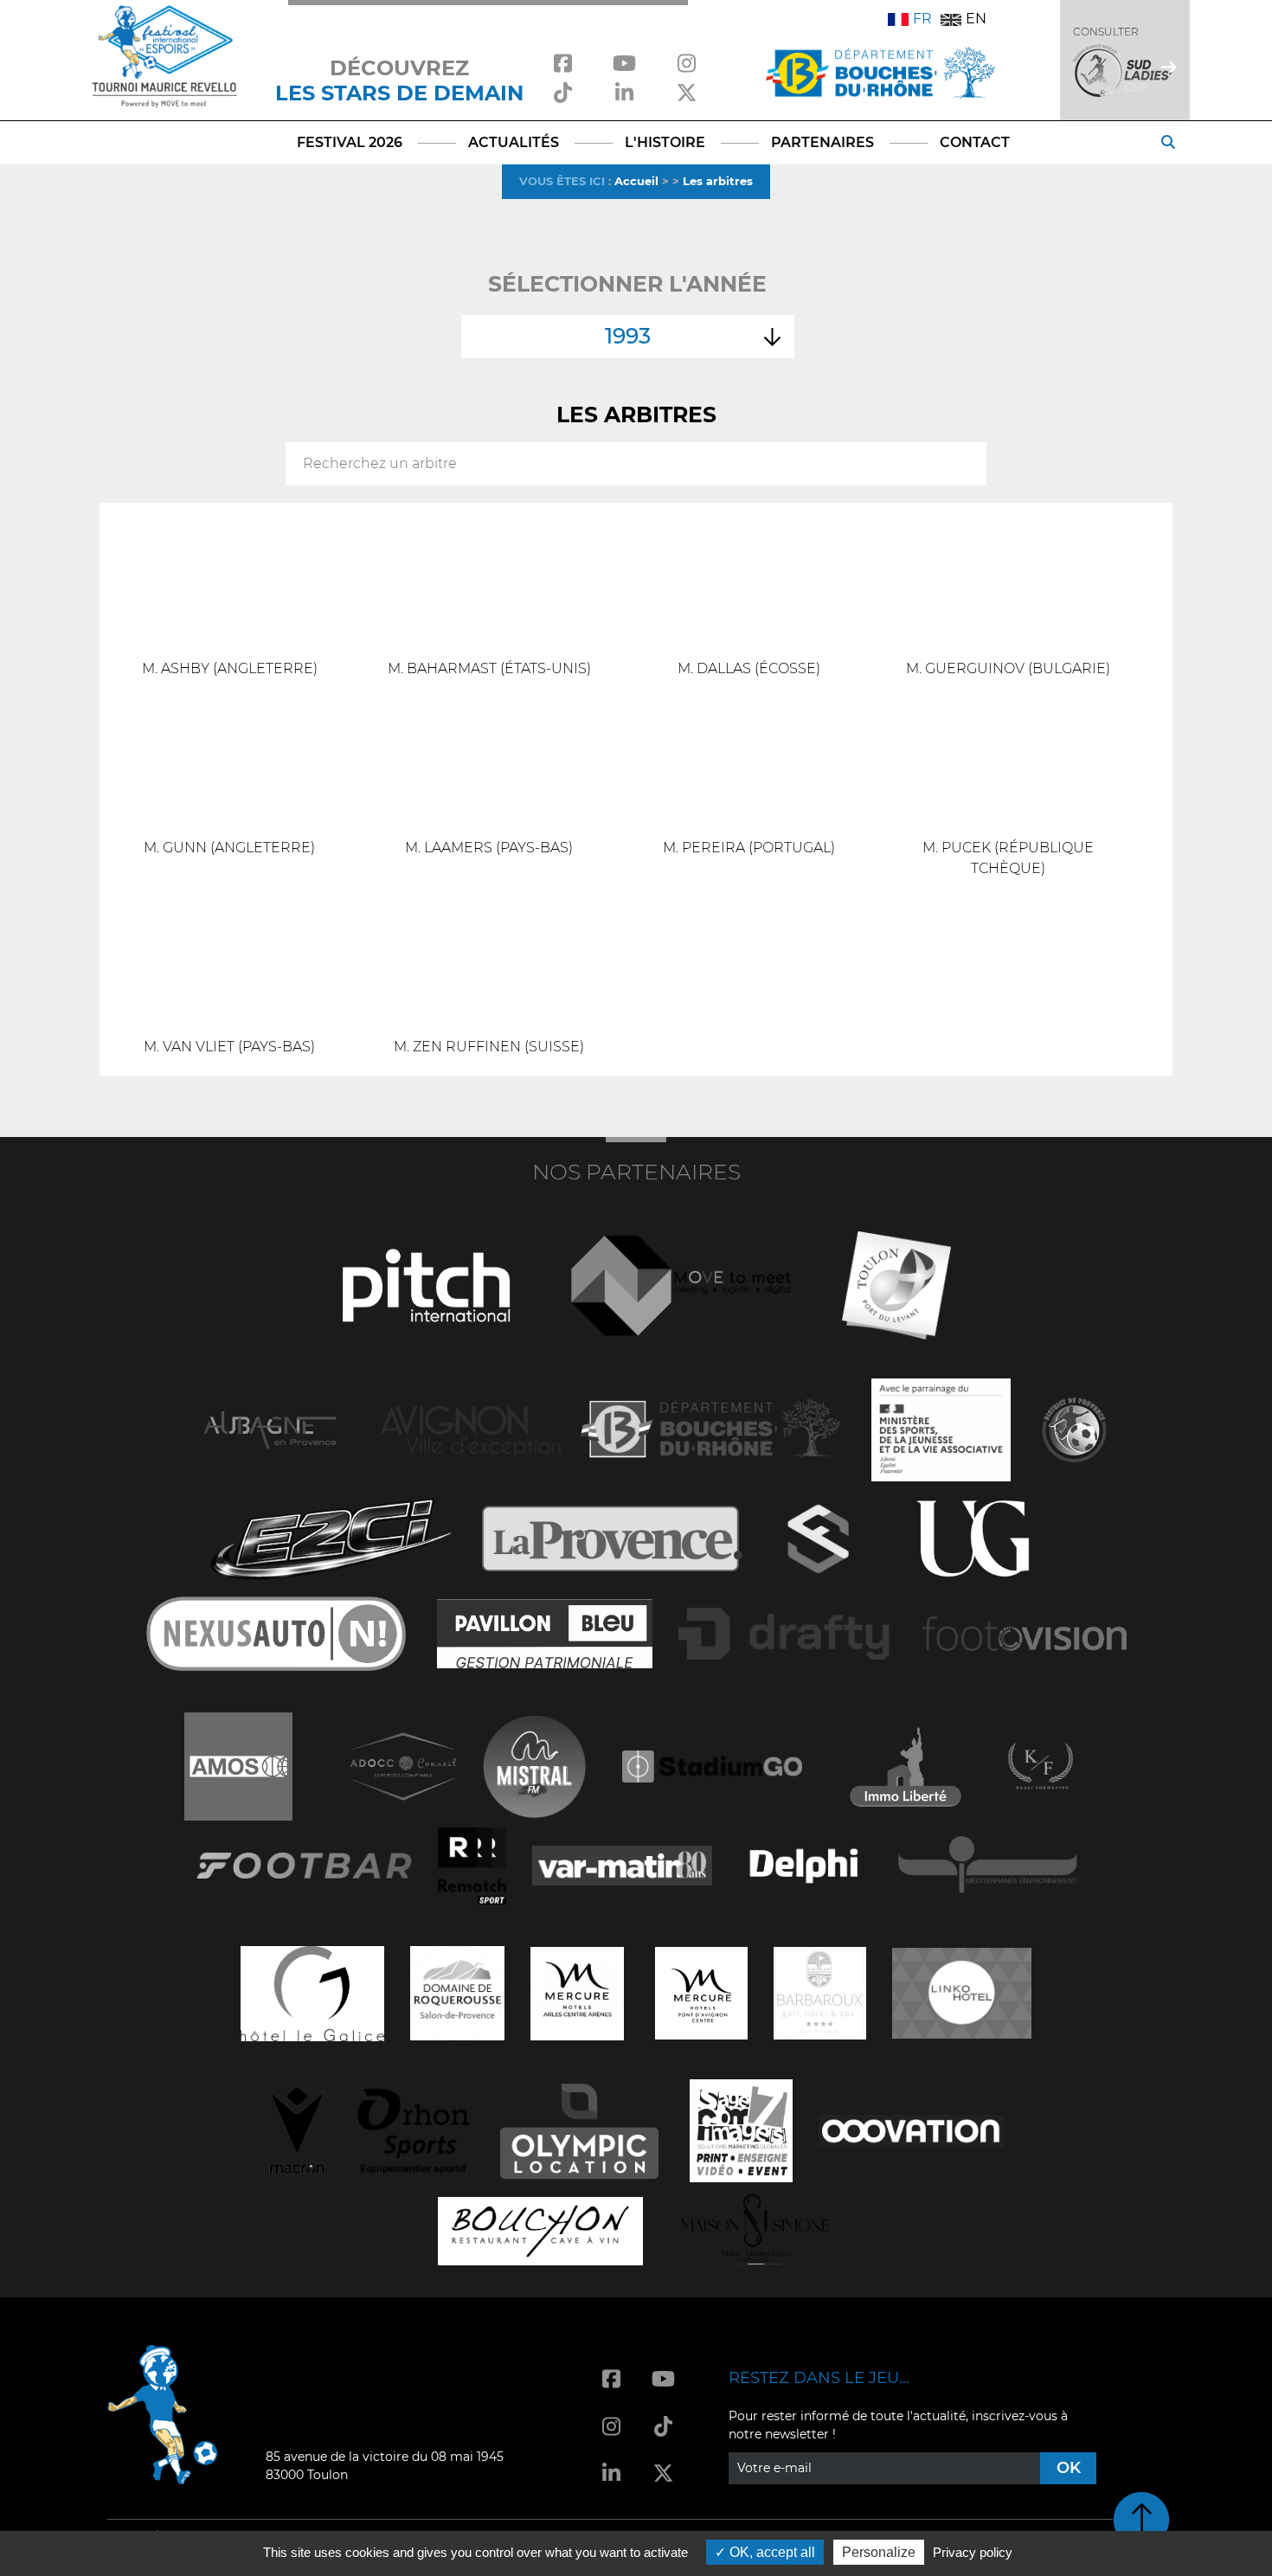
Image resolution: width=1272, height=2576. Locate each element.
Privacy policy (973, 2552)
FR (922, 19)
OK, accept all (771, 2552)
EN (976, 19)
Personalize (879, 2552)
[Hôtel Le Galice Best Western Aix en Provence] (312, 1991)
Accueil (636, 181)
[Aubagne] (270, 1428)
